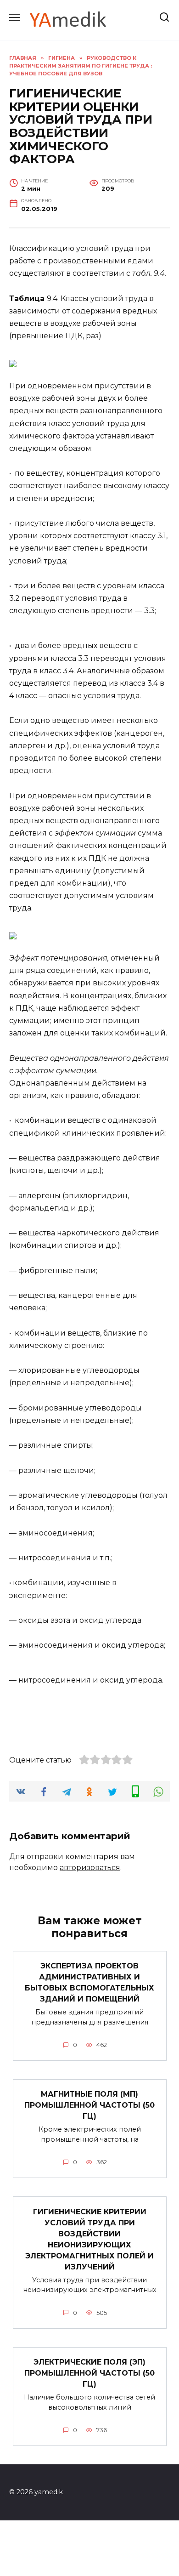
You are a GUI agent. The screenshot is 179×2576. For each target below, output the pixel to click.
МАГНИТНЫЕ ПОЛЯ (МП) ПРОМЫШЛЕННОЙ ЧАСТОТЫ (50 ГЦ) (89, 2105)
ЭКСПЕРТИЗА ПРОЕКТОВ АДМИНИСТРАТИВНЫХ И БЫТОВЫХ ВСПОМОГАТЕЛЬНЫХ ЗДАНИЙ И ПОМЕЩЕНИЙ (89, 1982)
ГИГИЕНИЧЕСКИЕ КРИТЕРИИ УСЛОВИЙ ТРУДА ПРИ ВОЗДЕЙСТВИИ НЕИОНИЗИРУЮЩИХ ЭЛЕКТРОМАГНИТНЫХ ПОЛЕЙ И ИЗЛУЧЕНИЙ (89, 2239)
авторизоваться (90, 1868)
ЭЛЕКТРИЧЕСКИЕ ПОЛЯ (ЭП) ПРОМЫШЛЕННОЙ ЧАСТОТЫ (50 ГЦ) (89, 2373)
